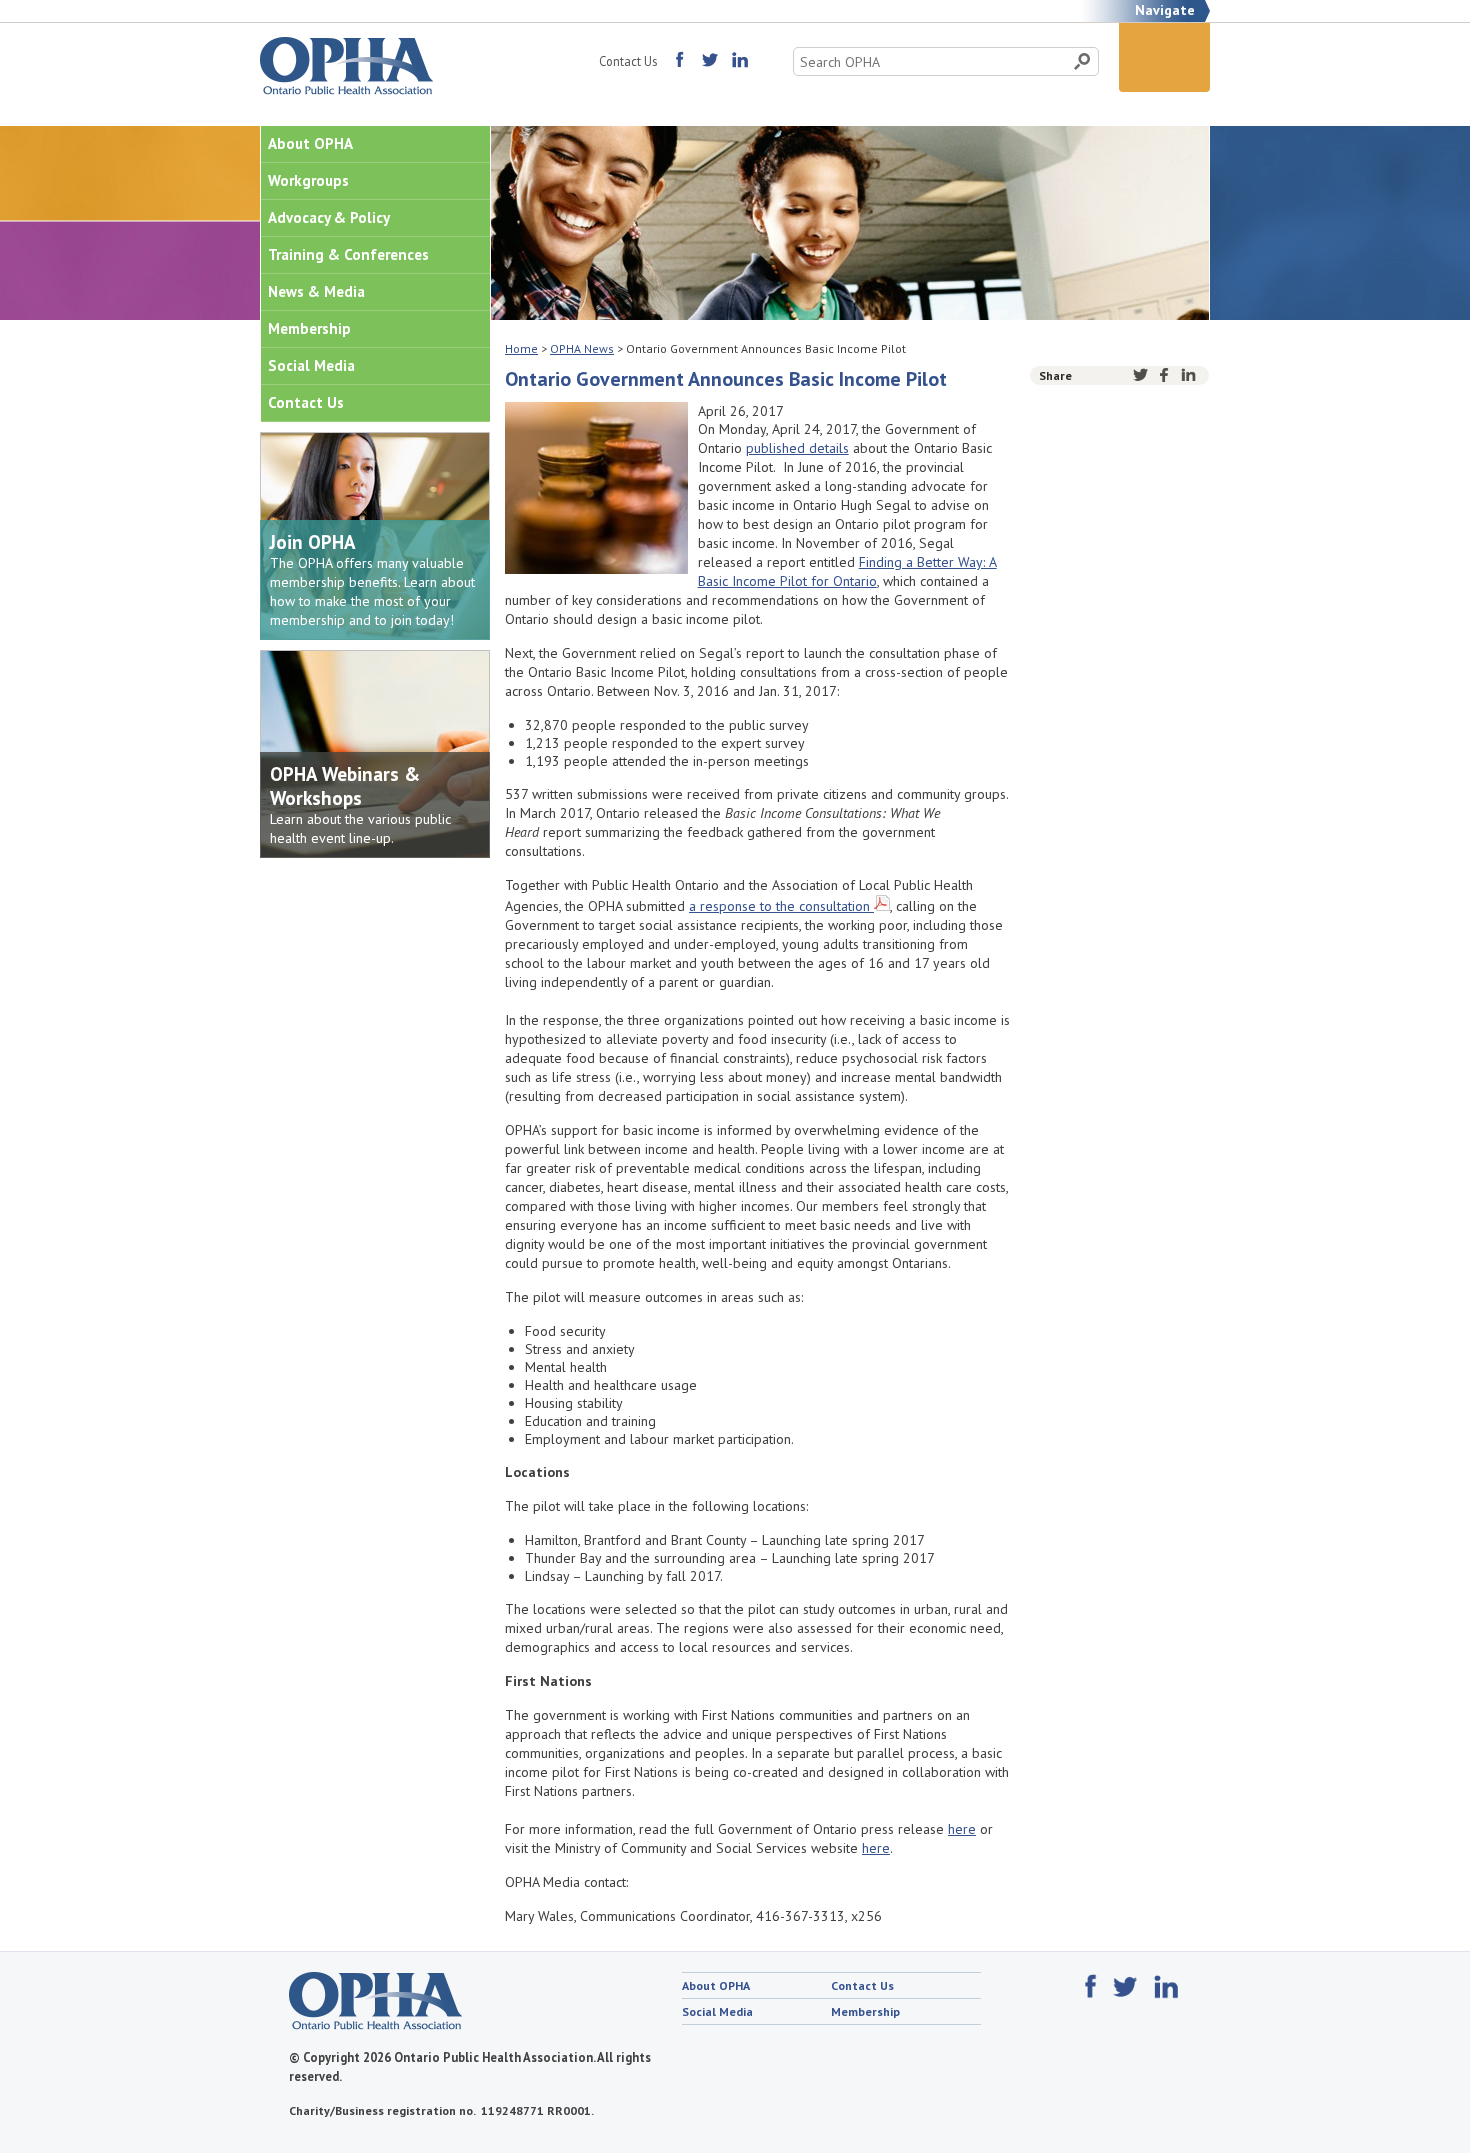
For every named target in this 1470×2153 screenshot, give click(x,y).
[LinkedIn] (1188, 375)
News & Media (316, 291)
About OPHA (310, 143)
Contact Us (628, 61)
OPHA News (582, 348)
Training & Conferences (348, 254)
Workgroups (308, 180)
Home (521, 348)
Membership (309, 328)
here (962, 1829)
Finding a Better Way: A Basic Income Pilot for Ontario (847, 571)
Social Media (311, 365)
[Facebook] (1164, 375)
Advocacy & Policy (329, 217)
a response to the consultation (779, 906)
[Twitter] (1140, 375)
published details (797, 448)
